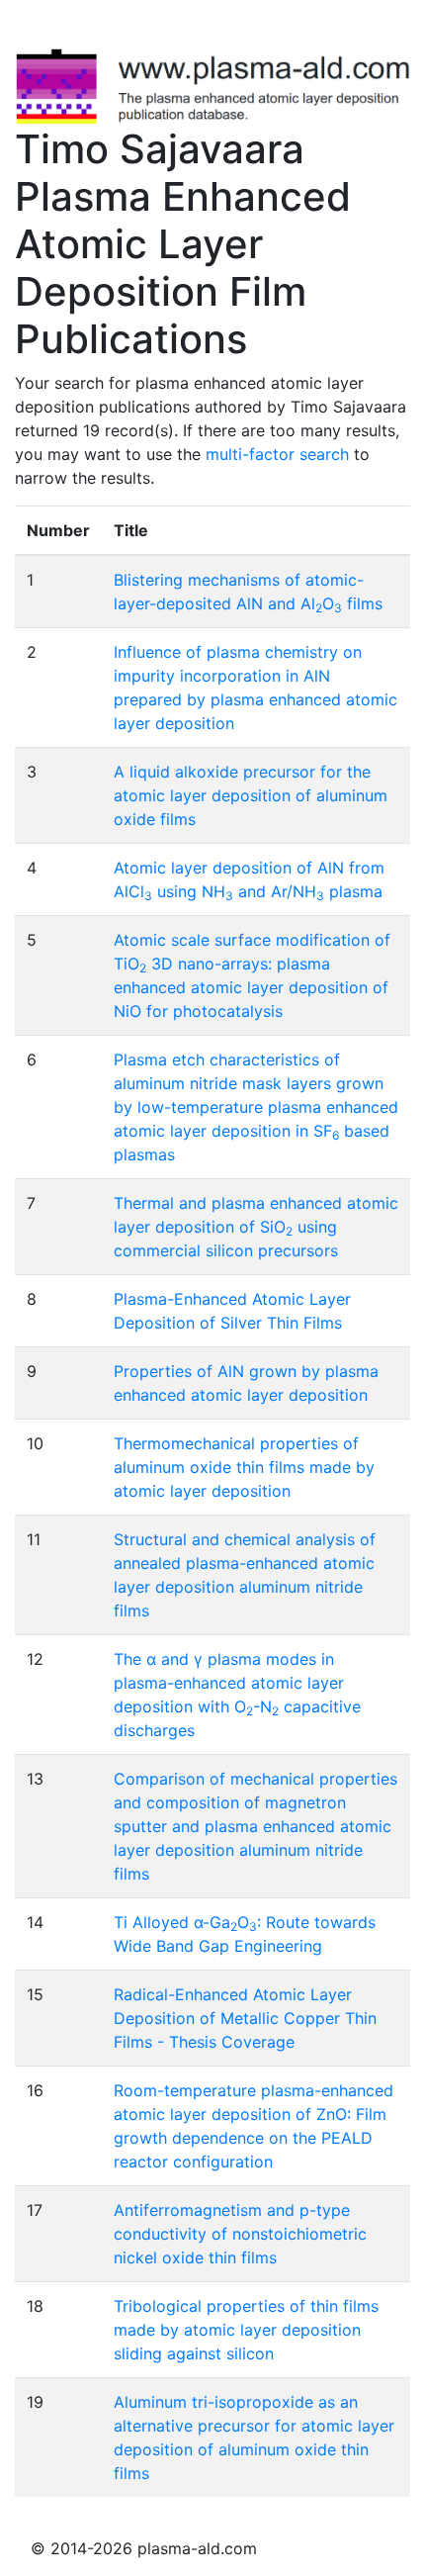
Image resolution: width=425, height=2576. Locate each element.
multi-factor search (277, 454)
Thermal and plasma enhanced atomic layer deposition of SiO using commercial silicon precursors (256, 1227)
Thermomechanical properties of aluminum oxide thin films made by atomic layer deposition (244, 1467)
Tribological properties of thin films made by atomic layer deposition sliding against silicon (246, 2330)
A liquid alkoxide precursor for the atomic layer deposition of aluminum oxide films (251, 795)
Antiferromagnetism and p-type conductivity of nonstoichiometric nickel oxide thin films (240, 2234)
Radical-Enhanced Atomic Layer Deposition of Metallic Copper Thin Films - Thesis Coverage (245, 2018)
